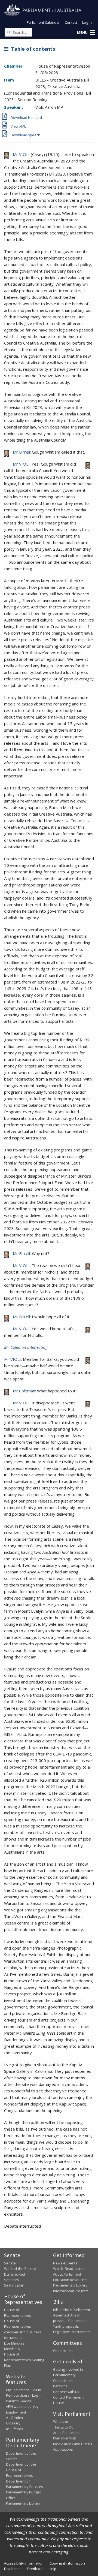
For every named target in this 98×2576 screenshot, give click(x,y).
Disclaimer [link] (13, 2569)
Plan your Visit (65, 2438)
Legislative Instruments (72, 2332)
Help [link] (53, 2569)
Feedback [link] (35, 2569)
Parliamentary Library (70, 2285)
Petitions (60, 2386)
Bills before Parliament (72, 2310)
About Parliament (67, 2274)
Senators (12, 2280)
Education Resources (70, 2280)
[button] (86, 33)
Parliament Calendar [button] (43, 22)
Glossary (13, 2423)
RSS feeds (15, 2429)
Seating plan (14, 2285)
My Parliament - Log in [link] (24, 2390)
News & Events (65, 2263)
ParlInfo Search (19, 2401)
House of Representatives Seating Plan (24, 2360)
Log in (87, 22)
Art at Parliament (66, 2433)
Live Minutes (14, 2343)
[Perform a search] (9, 32)
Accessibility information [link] (24, 2563)
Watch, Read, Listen (69, 2269)
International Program (71, 2291)
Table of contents (32, 49)
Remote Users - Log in (24, 2395)
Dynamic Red (15, 2274)
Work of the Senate (20, 2269)
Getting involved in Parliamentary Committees (68, 2375)
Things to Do (63, 2427)
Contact (71, 22)
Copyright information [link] (67, 2563)
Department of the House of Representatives (21, 2470)
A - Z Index (15, 2418)
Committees (63, 2351)
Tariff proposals (66, 2326)
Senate (10, 2263)
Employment (16, 2412)
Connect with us (66, 2392)
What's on (61, 2421)
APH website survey (22, 2406)
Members (12, 2349)
